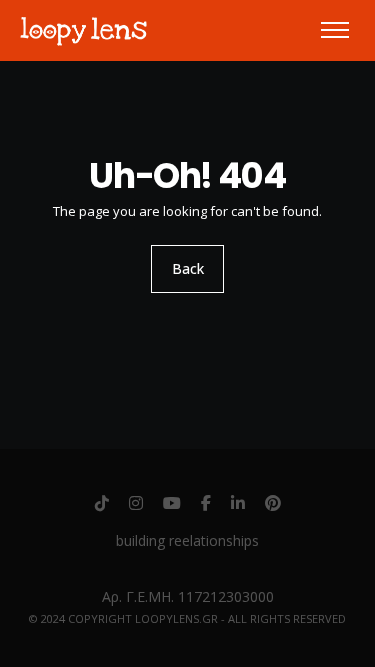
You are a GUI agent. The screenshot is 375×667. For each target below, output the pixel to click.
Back (188, 268)
